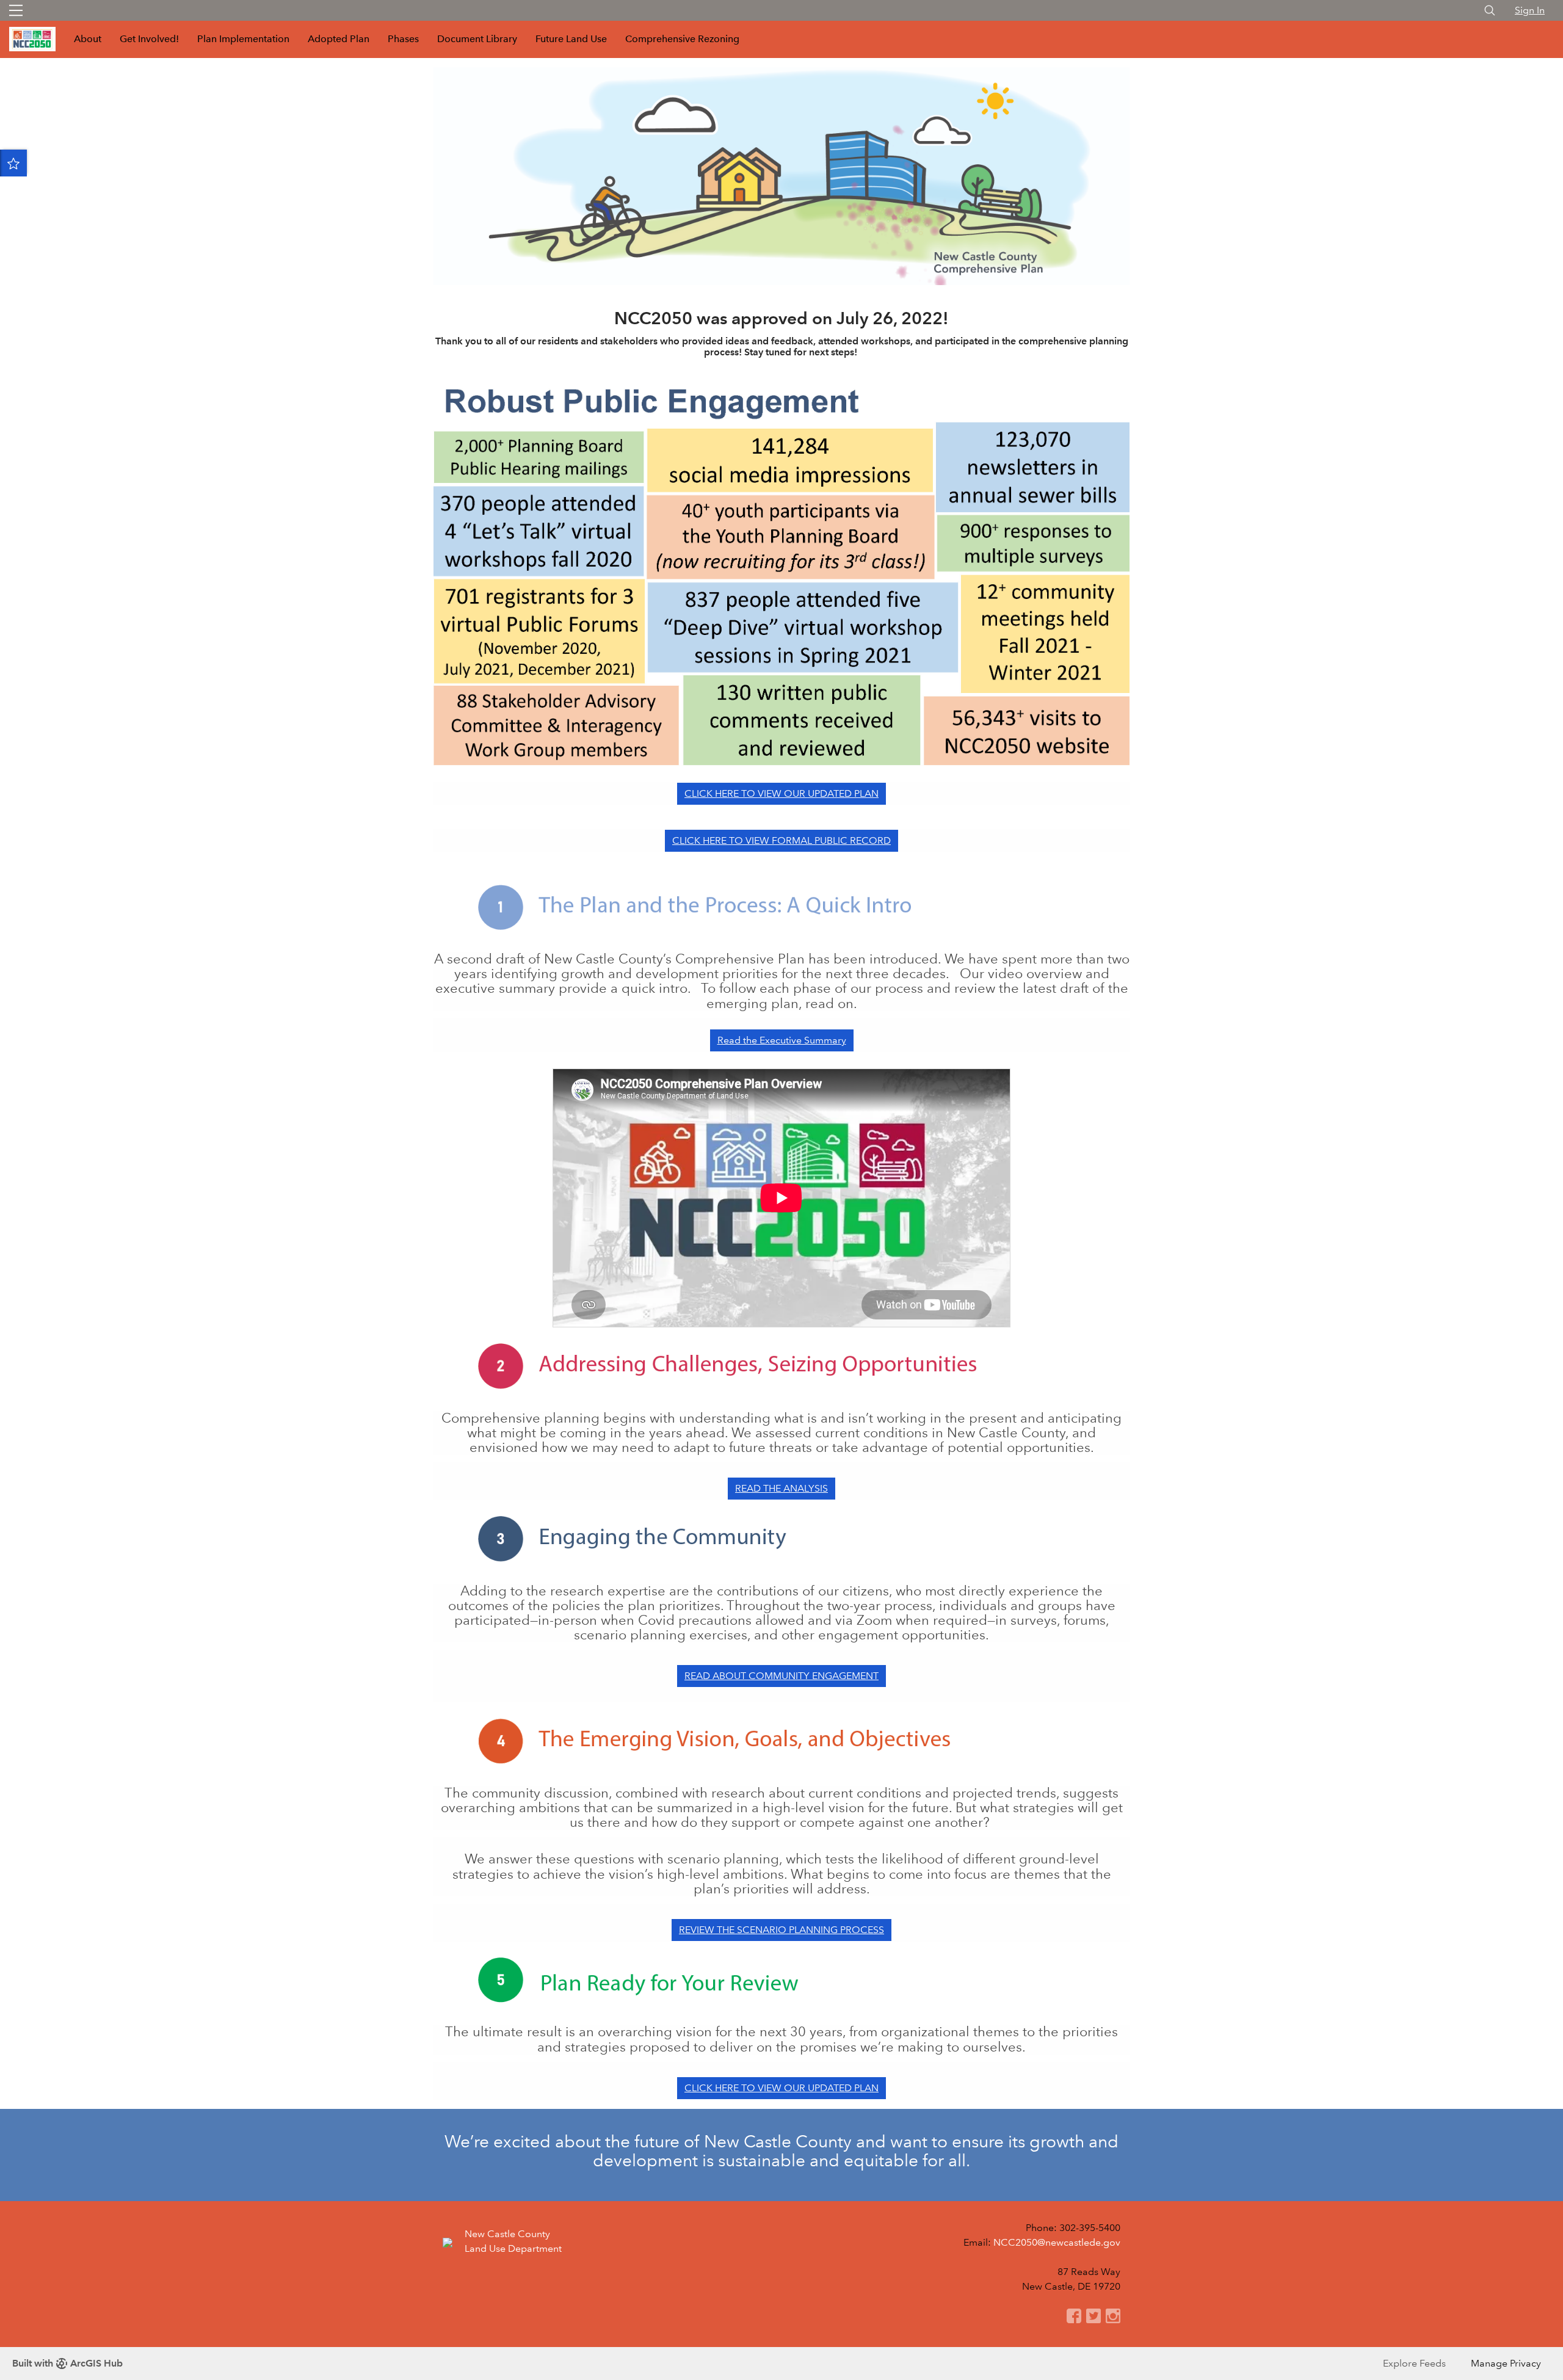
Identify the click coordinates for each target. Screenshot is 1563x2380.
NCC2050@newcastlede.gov (1057, 2242)
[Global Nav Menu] (16, 10)
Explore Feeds (1414, 2363)
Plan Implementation (243, 39)
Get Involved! (149, 39)
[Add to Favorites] (13, 163)
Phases (403, 39)
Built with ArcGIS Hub (67, 2363)
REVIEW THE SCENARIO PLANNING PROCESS (781, 1930)
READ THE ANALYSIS (781, 1488)
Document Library (477, 39)
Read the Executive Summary (782, 1040)
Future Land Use (571, 39)
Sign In (1530, 10)
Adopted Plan (339, 39)
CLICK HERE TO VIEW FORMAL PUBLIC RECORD (781, 840)
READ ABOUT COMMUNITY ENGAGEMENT (781, 1676)
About (88, 39)
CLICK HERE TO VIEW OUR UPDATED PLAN (781, 793)
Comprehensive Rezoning (682, 39)
